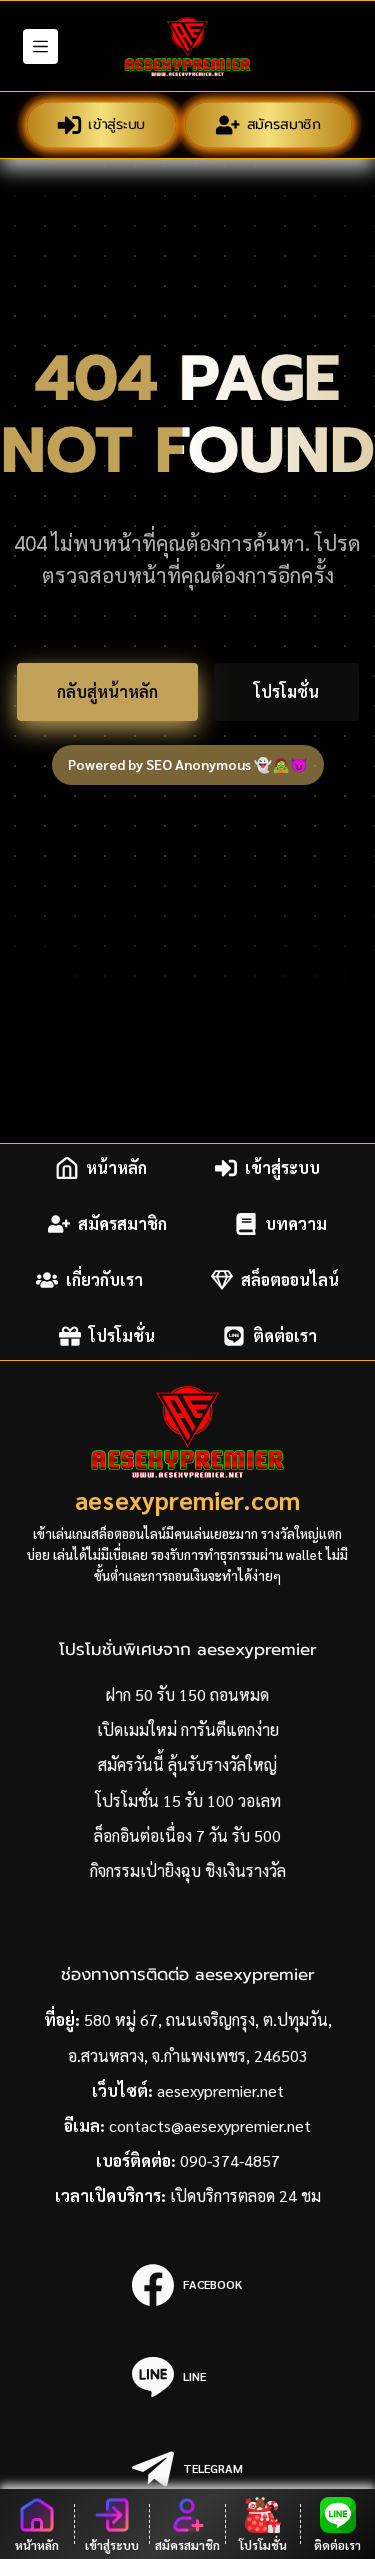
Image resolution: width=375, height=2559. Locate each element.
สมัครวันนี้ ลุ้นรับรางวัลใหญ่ (187, 1764)
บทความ (296, 1223)
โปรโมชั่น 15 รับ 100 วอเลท (188, 1800)
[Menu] (40, 46)
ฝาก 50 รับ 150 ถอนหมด (187, 1694)
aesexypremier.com (187, 1499)
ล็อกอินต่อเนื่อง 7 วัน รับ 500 (187, 1835)
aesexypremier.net (220, 2090)
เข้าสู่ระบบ (116, 124)
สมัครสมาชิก (282, 124)
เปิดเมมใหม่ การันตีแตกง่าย (188, 1729)
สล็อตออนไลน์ (290, 1279)
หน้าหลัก (116, 1167)
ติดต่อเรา (285, 1335)
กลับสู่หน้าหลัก (107, 691)
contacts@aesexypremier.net (210, 2125)
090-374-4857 (230, 2160)
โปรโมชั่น (286, 691)
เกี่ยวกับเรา (104, 1279)
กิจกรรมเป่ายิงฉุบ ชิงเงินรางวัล (188, 1870)
